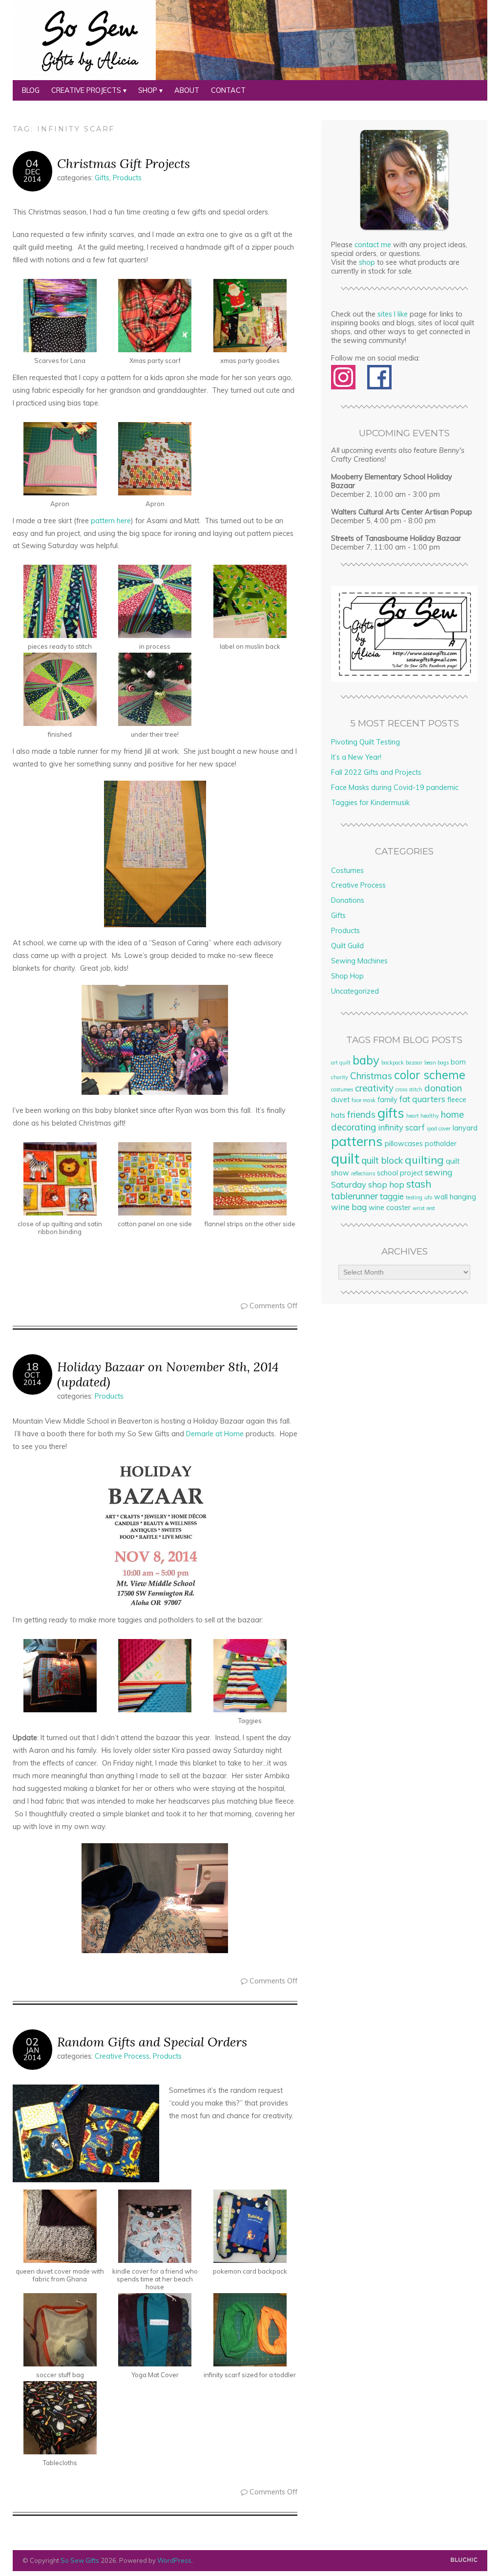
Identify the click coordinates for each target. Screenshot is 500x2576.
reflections (363, 1173)
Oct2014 (32, 1379)
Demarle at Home (215, 1434)
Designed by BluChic (464, 2560)
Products (127, 178)
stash (419, 1184)
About (187, 90)
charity (340, 1077)
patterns (357, 1141)
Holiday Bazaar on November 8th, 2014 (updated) (168, 1374)
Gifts (102, 178)
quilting (424, 1160)
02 (32, 2042)
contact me (373, 245)
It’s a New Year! (356, 757)
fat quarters (422, 1099)
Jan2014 (32, 2054)
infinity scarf (401, 1127)
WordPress (174, 2560)
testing (414, 1197)
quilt (345, 1158)
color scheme (430, 1075)
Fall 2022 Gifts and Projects (376, 772)
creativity (374, 1088)
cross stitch (409, 1089)
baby (366, 1060)
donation (443, 1088)
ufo (428, 1197)
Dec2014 (32, 175)
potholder (441, 1144)
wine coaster (390, 1208)
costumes (342, 1089)
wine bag (349, 1207)
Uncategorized (355, 991)
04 (32, 163)
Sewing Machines (359, 961)
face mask (364, 1100)
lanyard (465, 1128)
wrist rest (424, 1208)
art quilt (341, 1063)
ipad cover (439, 1128)
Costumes (347, 871)
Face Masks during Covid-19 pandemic (395, 788)
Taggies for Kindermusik (370, 803)
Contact (228, 90)
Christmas (371, 1076)
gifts (391, 1113)
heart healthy (423, 1116)
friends (361, 1114)
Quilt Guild (347, 946)
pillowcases (404, 1144)
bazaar (414, 1063)
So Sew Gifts (80, 2560)
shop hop (386, 1184)
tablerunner (354, 1196)
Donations (348, 900)
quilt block (382, 1160)
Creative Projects (86, 90)
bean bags (437, 1063)
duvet (340, 1100)
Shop (148, 90)
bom (458, 1062)
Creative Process (122, 2056)
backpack (393, 1063)
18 (32, 1366)
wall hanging (455, 1197)
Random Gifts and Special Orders (152, 2042)
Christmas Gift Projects (124, 163)
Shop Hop (347, 976)
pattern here (111, 521)
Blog (31, 90)
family (387, 1100)
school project (400, 1173)
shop (367, 262)
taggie (392, 1196)
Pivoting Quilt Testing (365, 742)
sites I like (393, 314)
